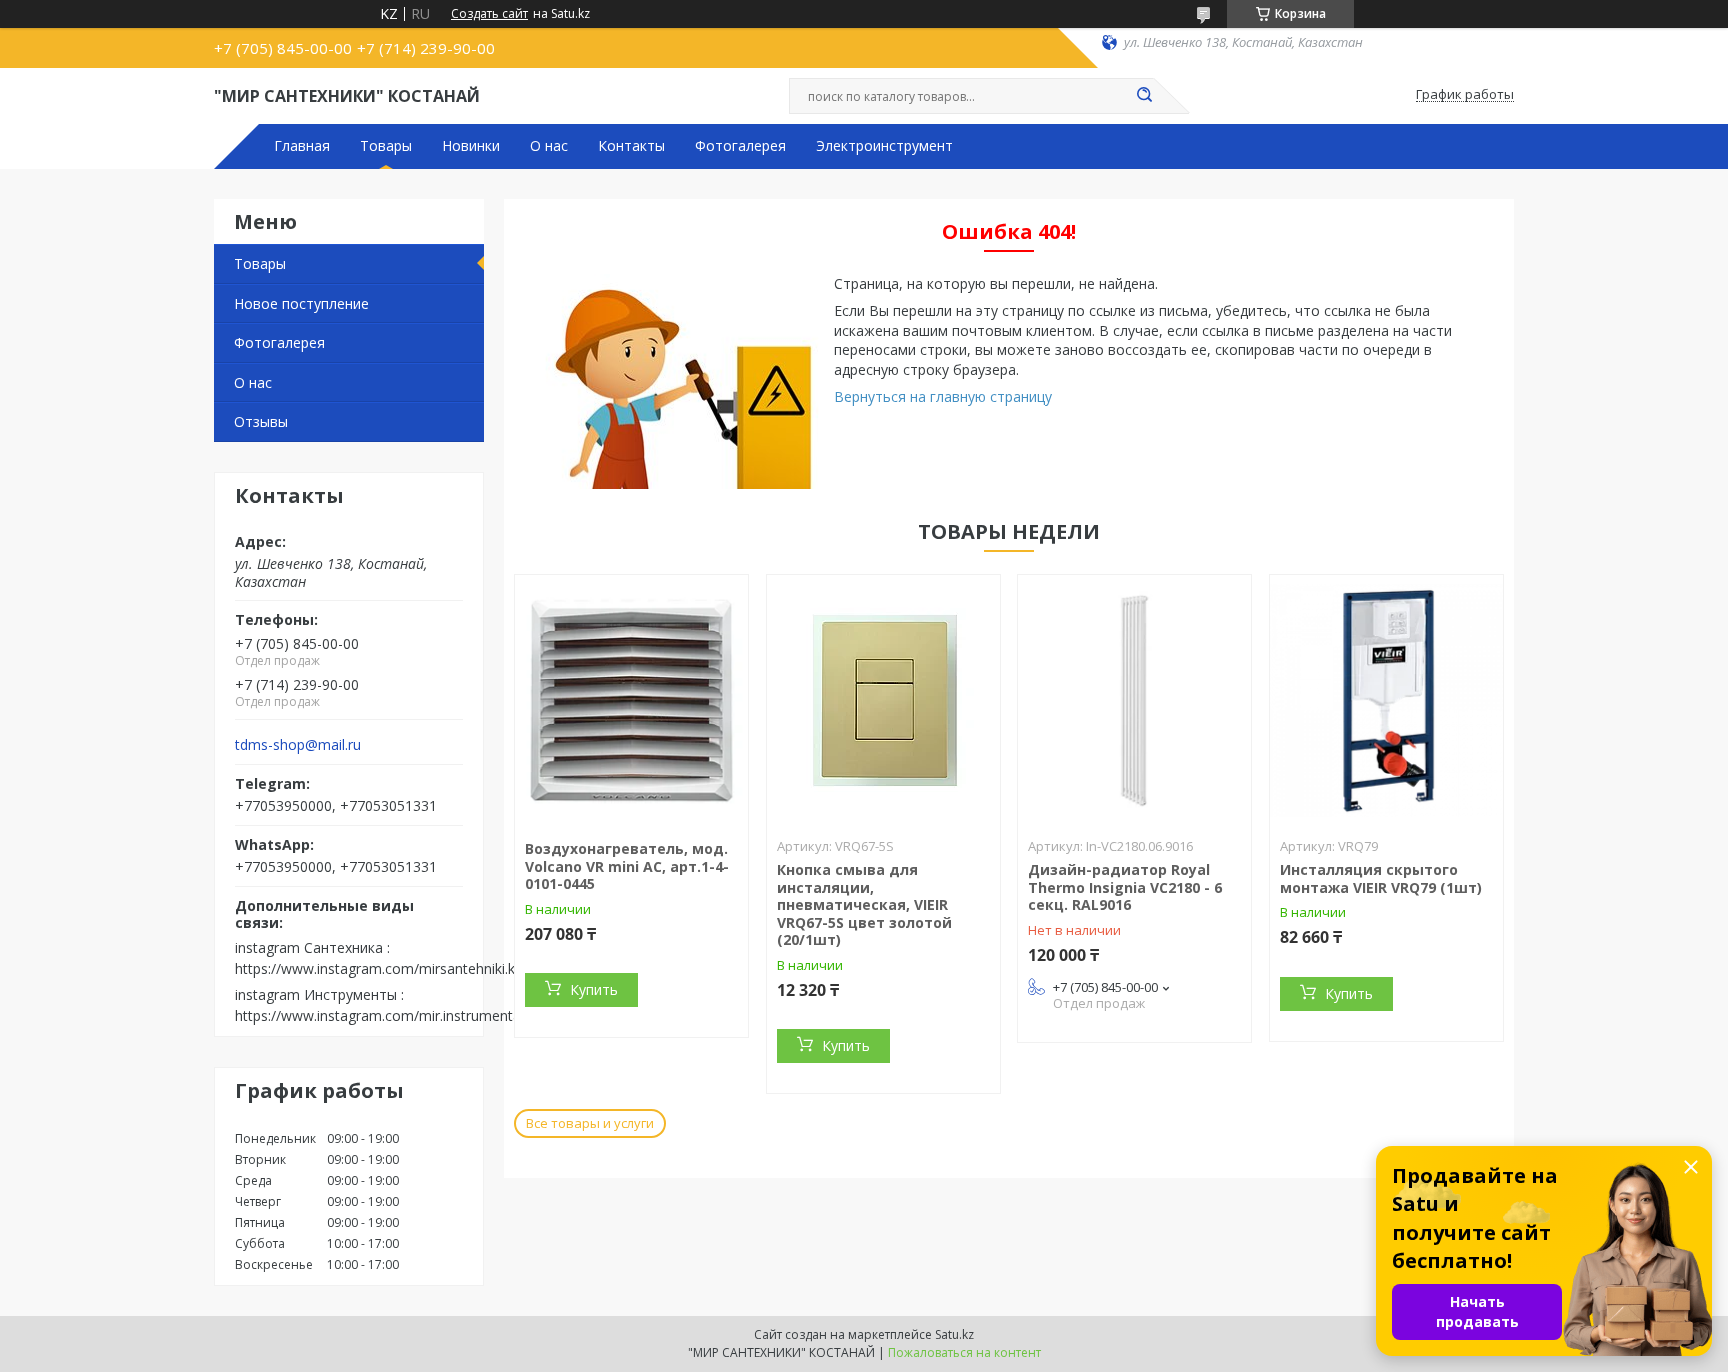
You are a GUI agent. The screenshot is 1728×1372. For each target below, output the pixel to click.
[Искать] (1144, 96)
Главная (302, 146)
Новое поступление (301, 303)
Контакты (631, 146)
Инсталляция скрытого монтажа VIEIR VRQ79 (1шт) (1381, 878)
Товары (386, 146)
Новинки (471, 146)
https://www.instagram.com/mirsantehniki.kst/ (383, 968)
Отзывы (261, 421)
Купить (594, 989)
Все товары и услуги (590, 1123)
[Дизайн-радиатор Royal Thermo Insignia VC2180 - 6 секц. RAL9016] (1134, 700)
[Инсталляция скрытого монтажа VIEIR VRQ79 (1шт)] (1386, 700)
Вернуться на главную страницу (943, 396)
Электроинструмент (884, 146)
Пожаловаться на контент (964, 1352)
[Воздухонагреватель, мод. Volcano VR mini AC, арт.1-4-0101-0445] (631, 700)
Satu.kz (954, 1334)
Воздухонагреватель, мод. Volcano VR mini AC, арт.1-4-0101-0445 (627, 866)
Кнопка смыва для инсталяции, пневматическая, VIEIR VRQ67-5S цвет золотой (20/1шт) (864, 904)
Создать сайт (489, 14)
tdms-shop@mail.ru (298, 745)
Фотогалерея (740, 146)
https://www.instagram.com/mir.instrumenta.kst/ (391, 1015)
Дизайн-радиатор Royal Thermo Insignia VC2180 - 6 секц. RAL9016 (1125, 887)
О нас (549, 146)
